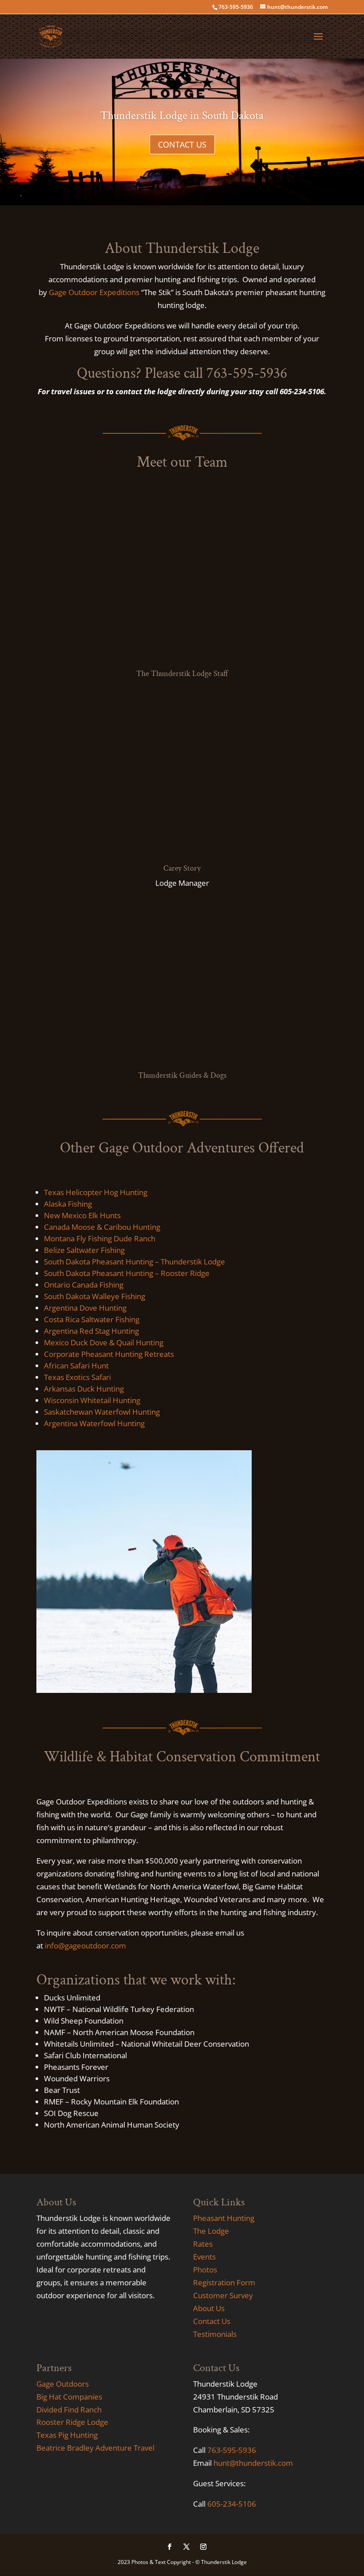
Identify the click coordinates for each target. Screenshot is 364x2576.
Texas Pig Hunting (67, 2435)
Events (204, 2257)
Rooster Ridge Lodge (72, 2422)
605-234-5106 (232, 2504)
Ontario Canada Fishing (84, 1285)
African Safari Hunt (76, 1366)
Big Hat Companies (69, 2397)
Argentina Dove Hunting (85, 1308)
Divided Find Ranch (69, 2410)
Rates (203, 2244)
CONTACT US (182, 144)
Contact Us (212, 2321)
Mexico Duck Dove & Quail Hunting (104, 1342)
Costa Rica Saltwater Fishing (92, 1319)
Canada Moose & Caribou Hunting (102, 1227)
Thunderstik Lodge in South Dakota (182, 116)
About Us (209, 2308)
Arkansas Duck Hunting (84, 1389)
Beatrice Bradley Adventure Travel (95, 2448)
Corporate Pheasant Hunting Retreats (109, 1354)
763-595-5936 (232, 2450)
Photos (205, 2270)
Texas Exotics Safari (77, 1377)
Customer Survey (223, 2295)
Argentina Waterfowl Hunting (94, 1423)
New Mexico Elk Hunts (82, 1215)
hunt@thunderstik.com (253, 2463)
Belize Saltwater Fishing (84, 1250)
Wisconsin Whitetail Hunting (92, 1400)
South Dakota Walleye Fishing (95, 1296)
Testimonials (215, 2334)
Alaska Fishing (68, 1204)
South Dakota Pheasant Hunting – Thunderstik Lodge (135, 1262)
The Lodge (211, 2231)
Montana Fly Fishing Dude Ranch (100, 1238)
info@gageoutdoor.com (85, 1946)
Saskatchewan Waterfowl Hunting (102, 1412)
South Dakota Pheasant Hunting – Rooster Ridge (127, 1273)
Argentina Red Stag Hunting (91, 1331)
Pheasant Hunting (224, 2218)
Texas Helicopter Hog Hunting (96, 1192)
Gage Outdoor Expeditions (94, 292)
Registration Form (224, 2282)
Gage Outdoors (63, 2384)
